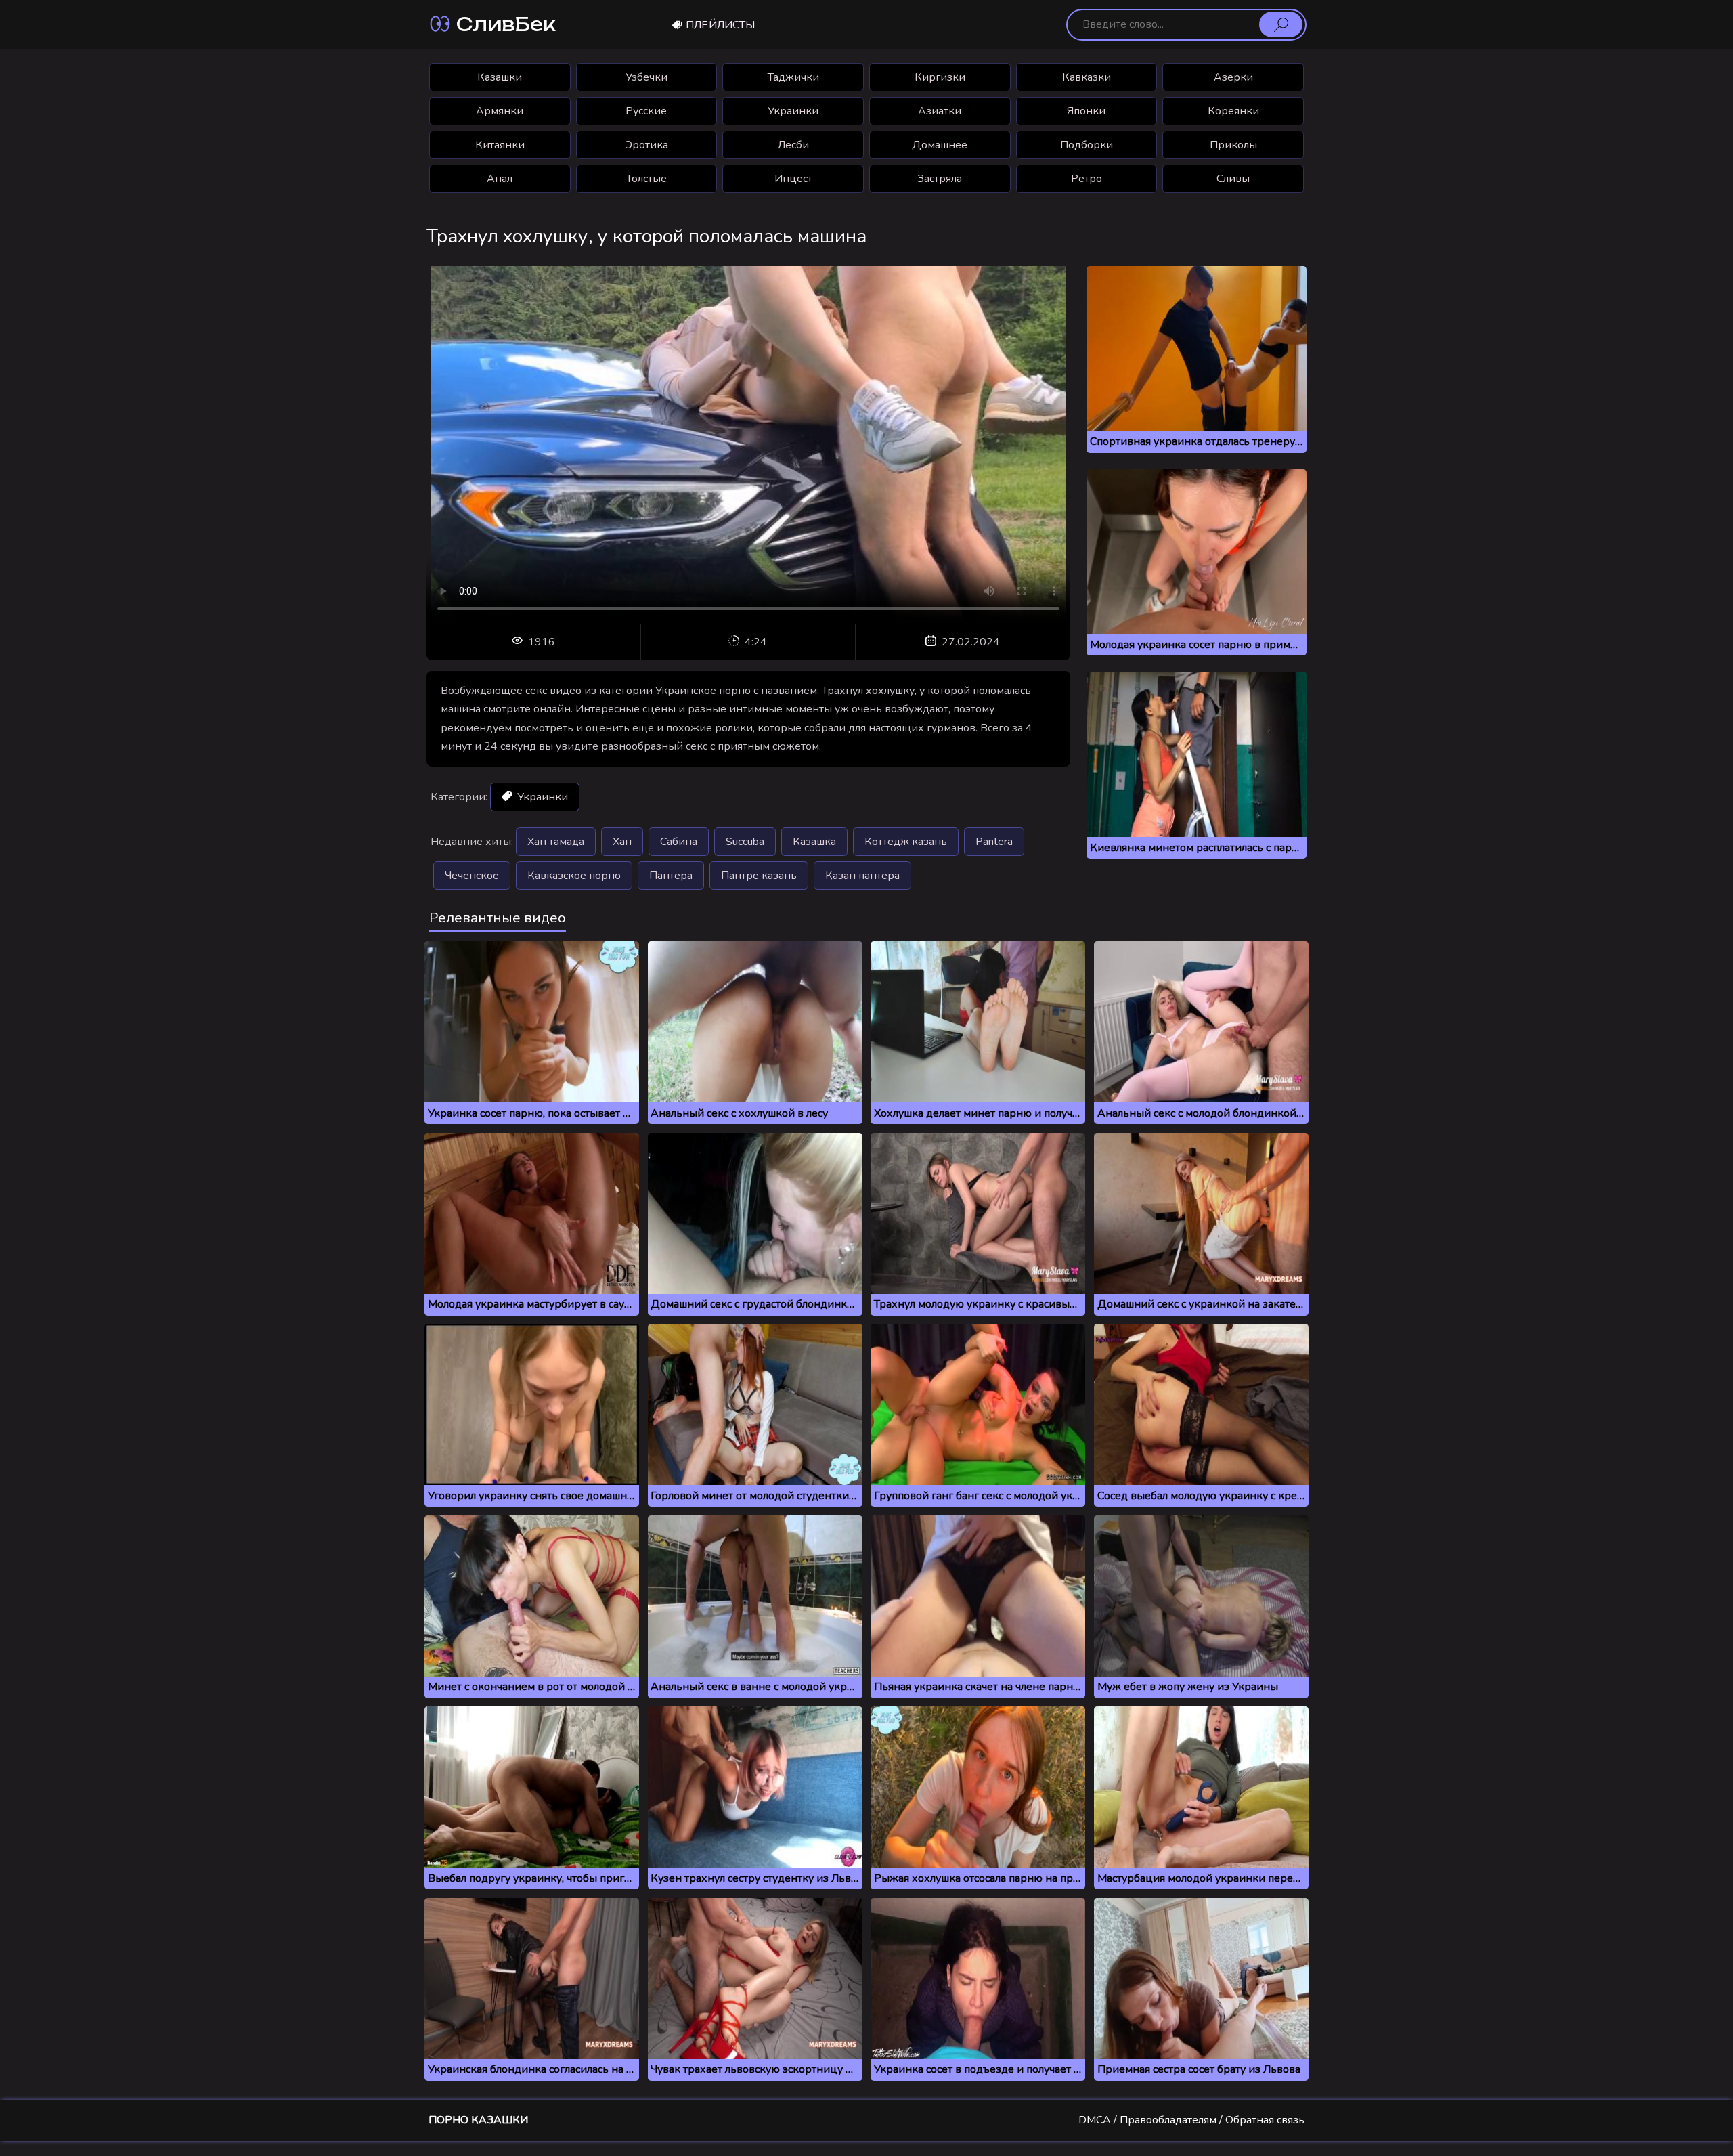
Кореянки (1233, 111)
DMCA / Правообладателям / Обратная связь (1191, 2120)
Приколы (1233, 145)
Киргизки (940, 77)
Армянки (500, 111)
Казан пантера (862, 876)
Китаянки (500, 145)
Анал (500, 179)
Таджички (793, 77)
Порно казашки (478, 2120)
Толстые (646, 179)
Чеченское (472, 876)
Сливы (1233, 179)
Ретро (1087, 179)
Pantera (994, 842)
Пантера (671, 876)
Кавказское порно (574, 876)
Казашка (814, 842)
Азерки (1233, 77)
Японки (1086, 111)
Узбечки (646, 77)
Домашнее (940, 145)
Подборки (1087, 145)
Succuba (745, 842)
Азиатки (940, 111)
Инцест (793, 179)
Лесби (793, 145)
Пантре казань (759, 876)
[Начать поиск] (1281, 24)
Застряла (940, 179)
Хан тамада (556, 842)
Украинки (793, 111)
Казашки (500, 77)
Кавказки (1087, 77)
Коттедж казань (906, 842)
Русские (646, 111)
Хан (622, 842)
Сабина (679, 842)
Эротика (646, 145)
